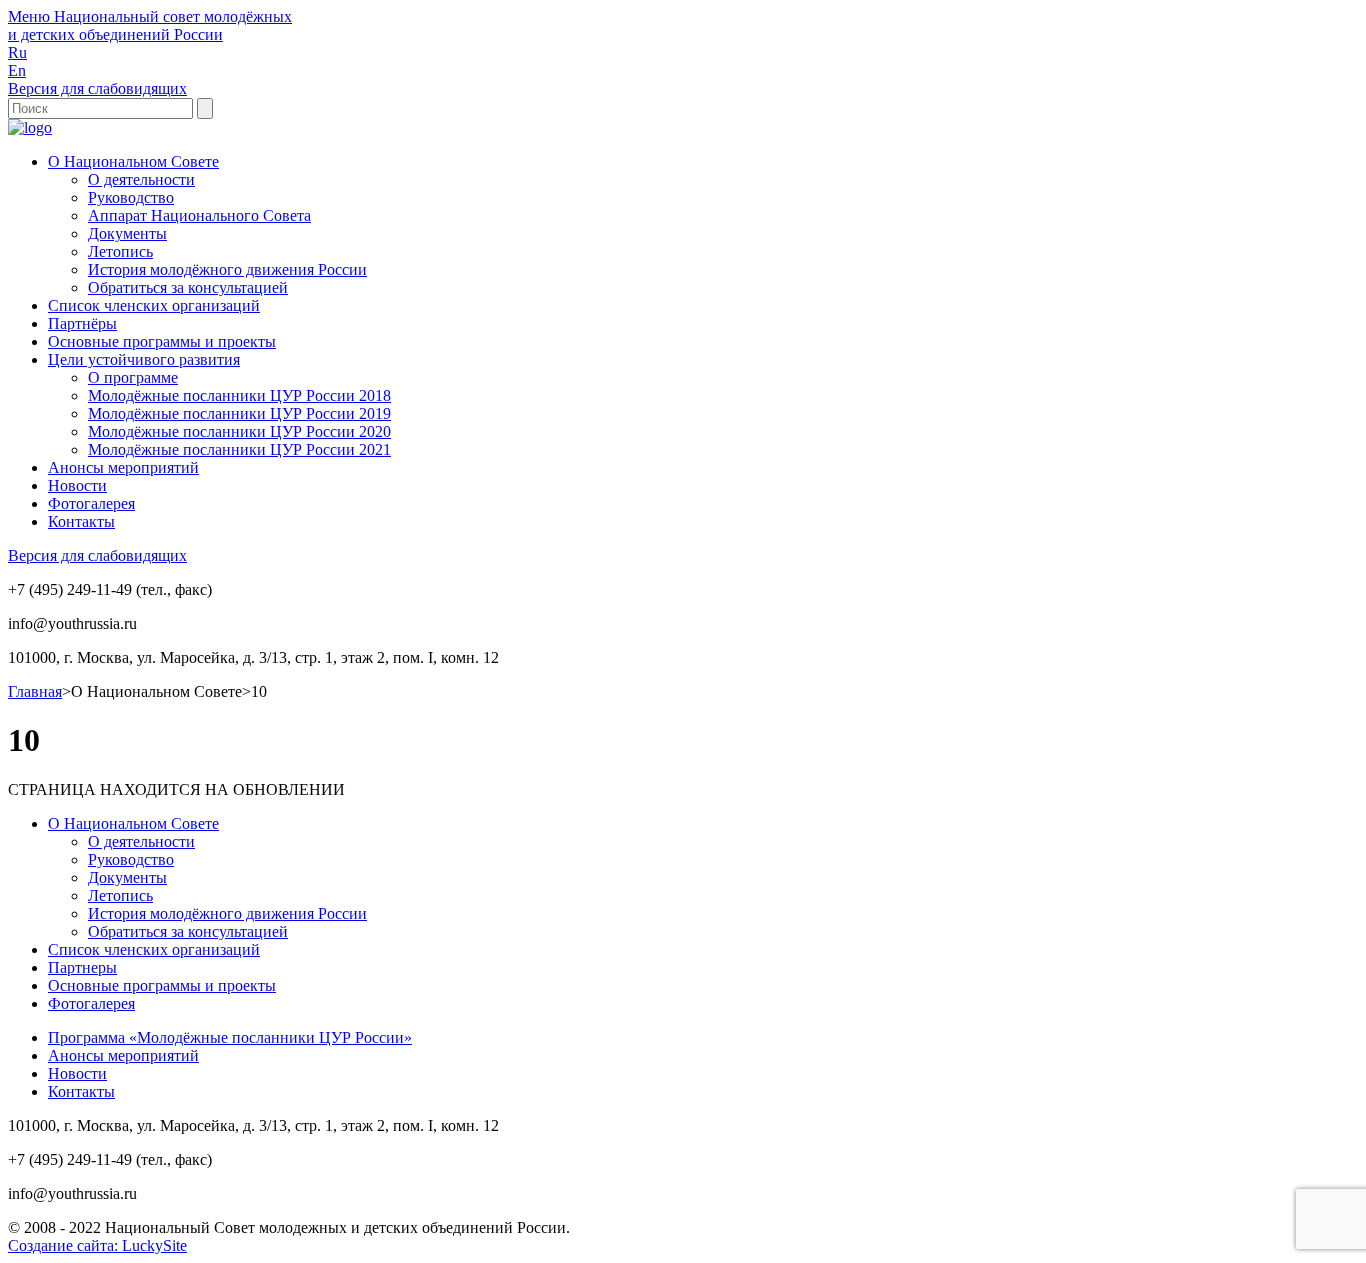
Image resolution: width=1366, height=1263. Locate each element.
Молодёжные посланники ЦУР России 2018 (239, 395)
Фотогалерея (91, 503)
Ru (17, 52)
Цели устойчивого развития (144, 359)
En (17, 70)
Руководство (131, 197)
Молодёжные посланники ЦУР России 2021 (239, 449)
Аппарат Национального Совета (199, 215)
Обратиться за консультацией (188, 287)
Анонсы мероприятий (123, 467)
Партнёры (82, 323)
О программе (133, 377)
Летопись (120, 251)
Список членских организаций (154, 305)
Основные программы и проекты (162, 341)
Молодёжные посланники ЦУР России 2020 (239, 431)
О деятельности (141, 179)
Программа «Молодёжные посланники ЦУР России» (230, 1037)
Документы (127, 233)
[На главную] (30, 127)
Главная (35, 691)
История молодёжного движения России (227, 269)
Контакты (81, 521)
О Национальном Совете (133, 161)
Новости (77, 485)
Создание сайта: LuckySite (97, 1245)
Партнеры (82, 967)
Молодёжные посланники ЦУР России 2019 (239, 413)
